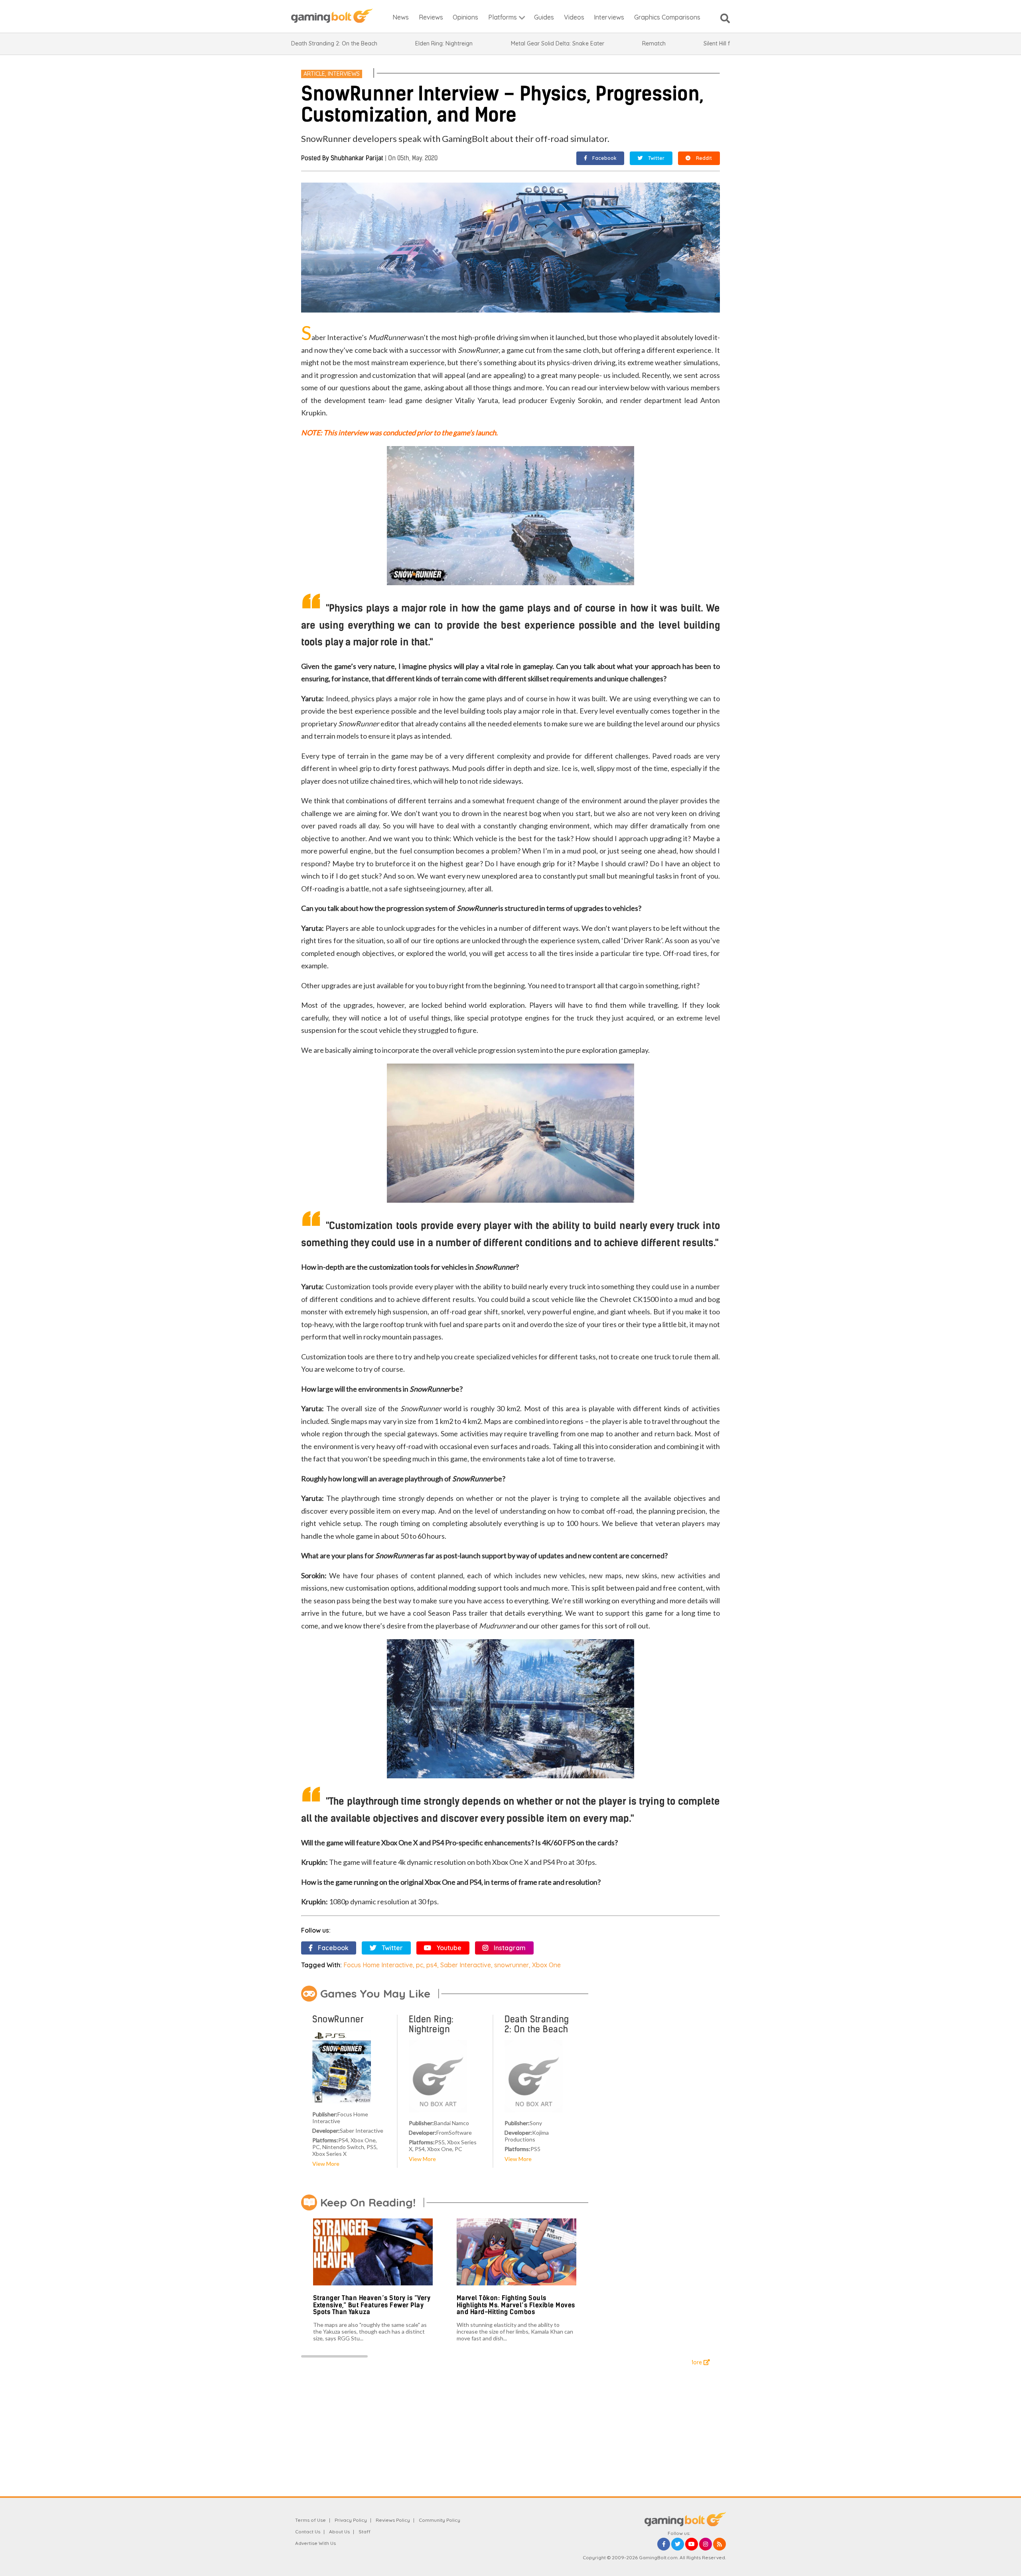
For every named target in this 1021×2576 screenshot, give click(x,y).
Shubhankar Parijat (357, 158)
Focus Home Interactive (378, 1965)
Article (314, 74)
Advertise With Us (315, 2543)
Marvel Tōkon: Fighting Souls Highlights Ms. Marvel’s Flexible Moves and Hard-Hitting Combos (516, 2305)
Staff (365, 2532)
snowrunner (511, 1965)
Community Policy (440, 2520)
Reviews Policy (393, 2520)
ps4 (432, 1965)
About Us (339, 2532)
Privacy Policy (351, 2520)
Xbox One (546, 1965)
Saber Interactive (466, 1965)
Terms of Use (310, 2520)
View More (326, 2164)
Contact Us (308, 2532)
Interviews (344, 74)
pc (420, 1965)
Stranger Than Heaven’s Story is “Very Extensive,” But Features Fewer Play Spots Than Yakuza (372, 2305)
